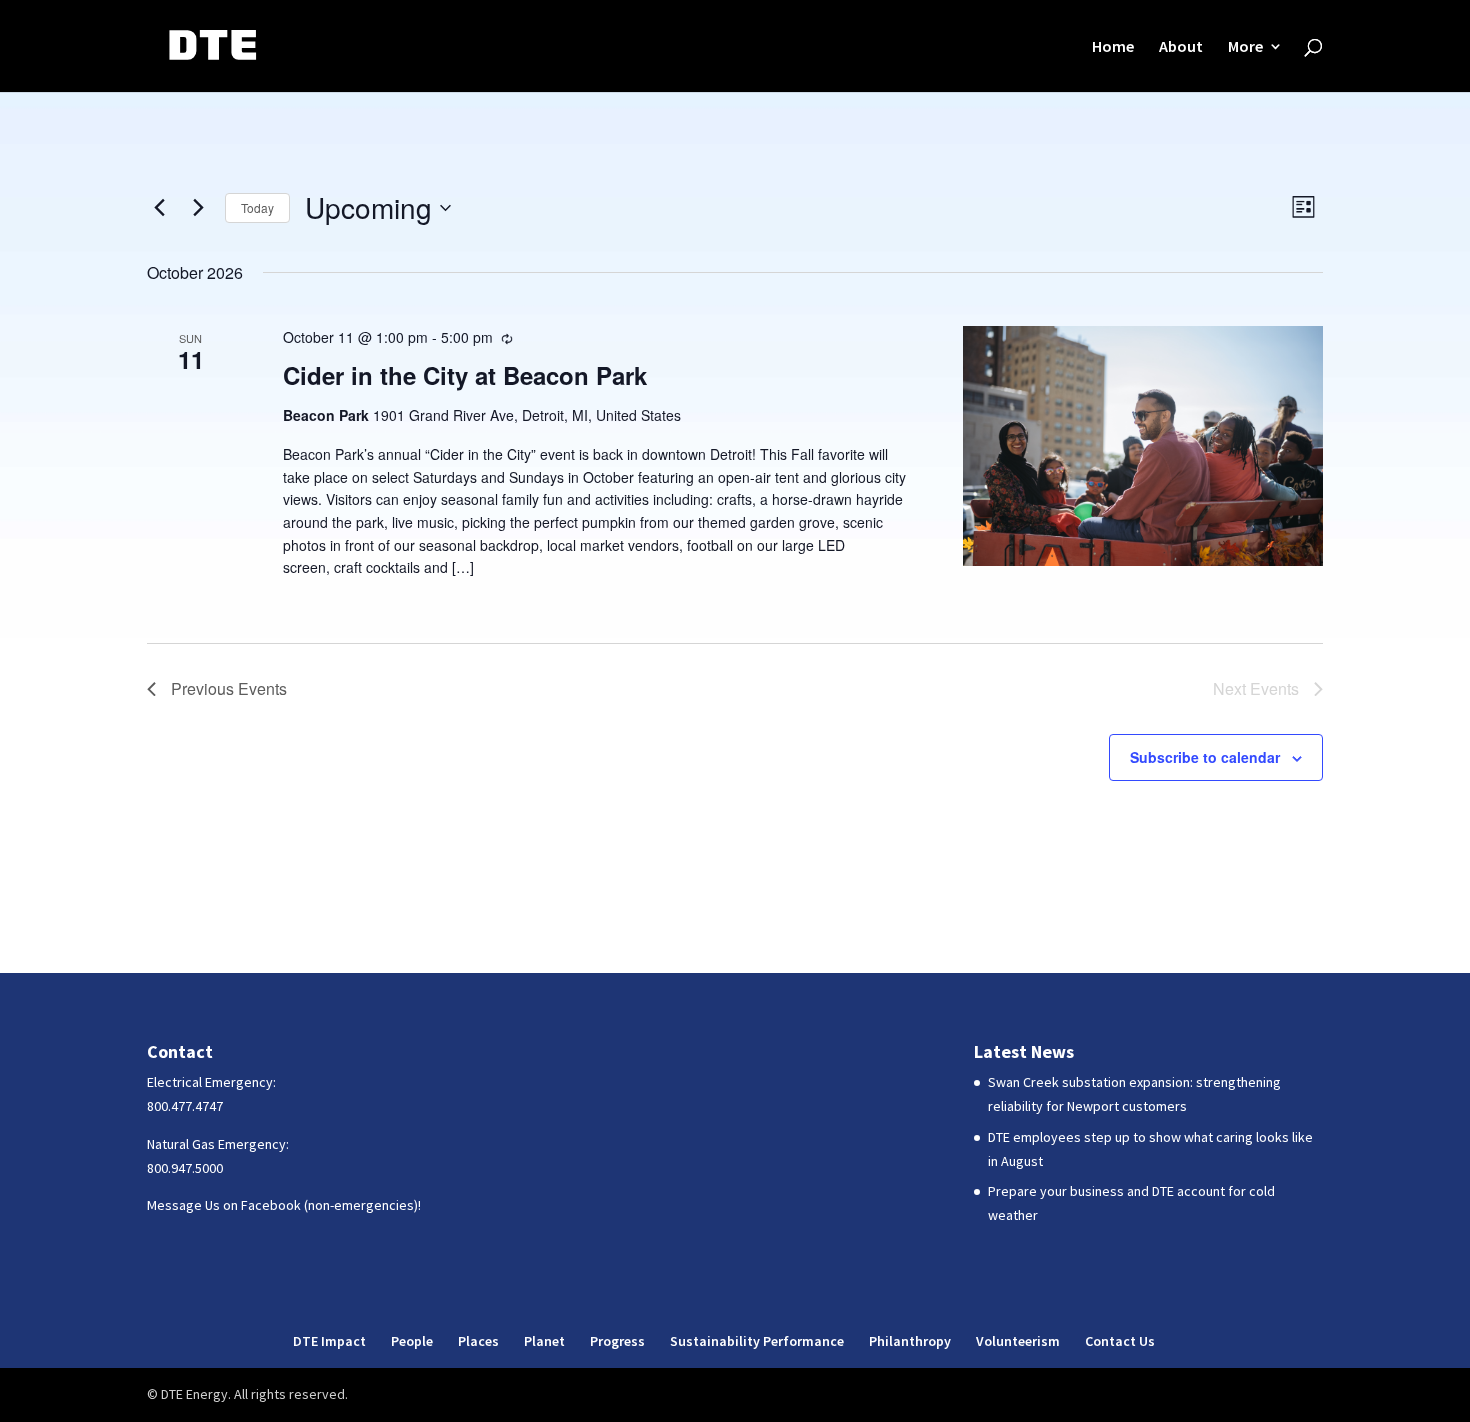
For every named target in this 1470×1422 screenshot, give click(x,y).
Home (1113, 47)
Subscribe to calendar (1205, 757)
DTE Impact (329, 1341)
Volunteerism (1018, 1341)
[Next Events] (198, 208)
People (412, 1341)
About (1181, 47)
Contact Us (1120, 1341)
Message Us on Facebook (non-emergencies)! (284, 1205)
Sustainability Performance (757, 1341)
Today (257, 207)
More (1245, 47)
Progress (617, 1341)
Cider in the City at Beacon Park (465, 375)
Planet (544, 1341)
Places (478, 1341)
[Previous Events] (159, 208)
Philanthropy (910, 1341)
